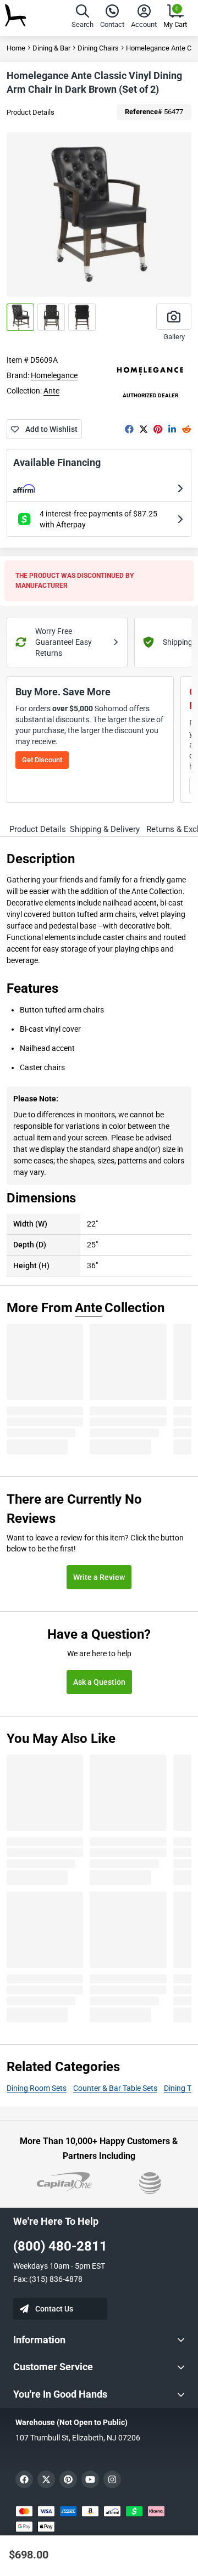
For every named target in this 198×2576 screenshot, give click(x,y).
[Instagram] (112, 2479)
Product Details (31, 112)
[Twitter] (144, 429)
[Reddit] (186, 429)
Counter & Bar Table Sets (115, 2088)
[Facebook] (129, 429)
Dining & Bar (51, 48)
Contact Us (54, 2309)
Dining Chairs (98, 48)
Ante (51, 391)
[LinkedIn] (172, 429)
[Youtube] (90, 2479)
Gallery (174, 337)
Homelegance (54, 375)
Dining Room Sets (37, 2088)
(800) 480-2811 (60, 2246)
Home (16, 48)
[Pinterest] (158, 429)
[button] (82, 18)
